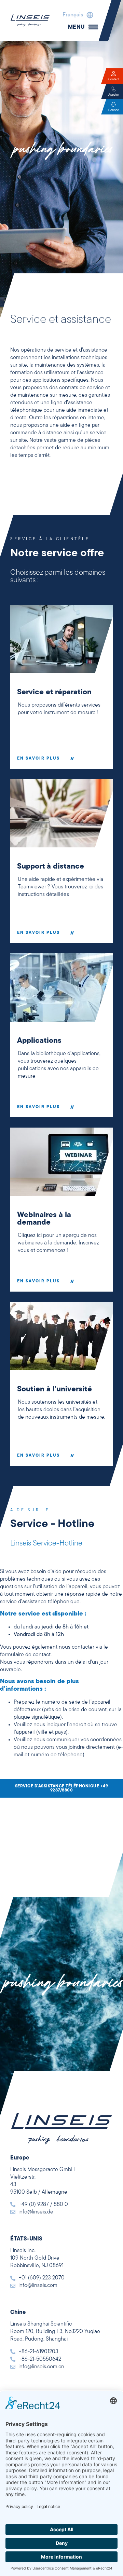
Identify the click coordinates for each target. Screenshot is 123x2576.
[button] (76, 15)
